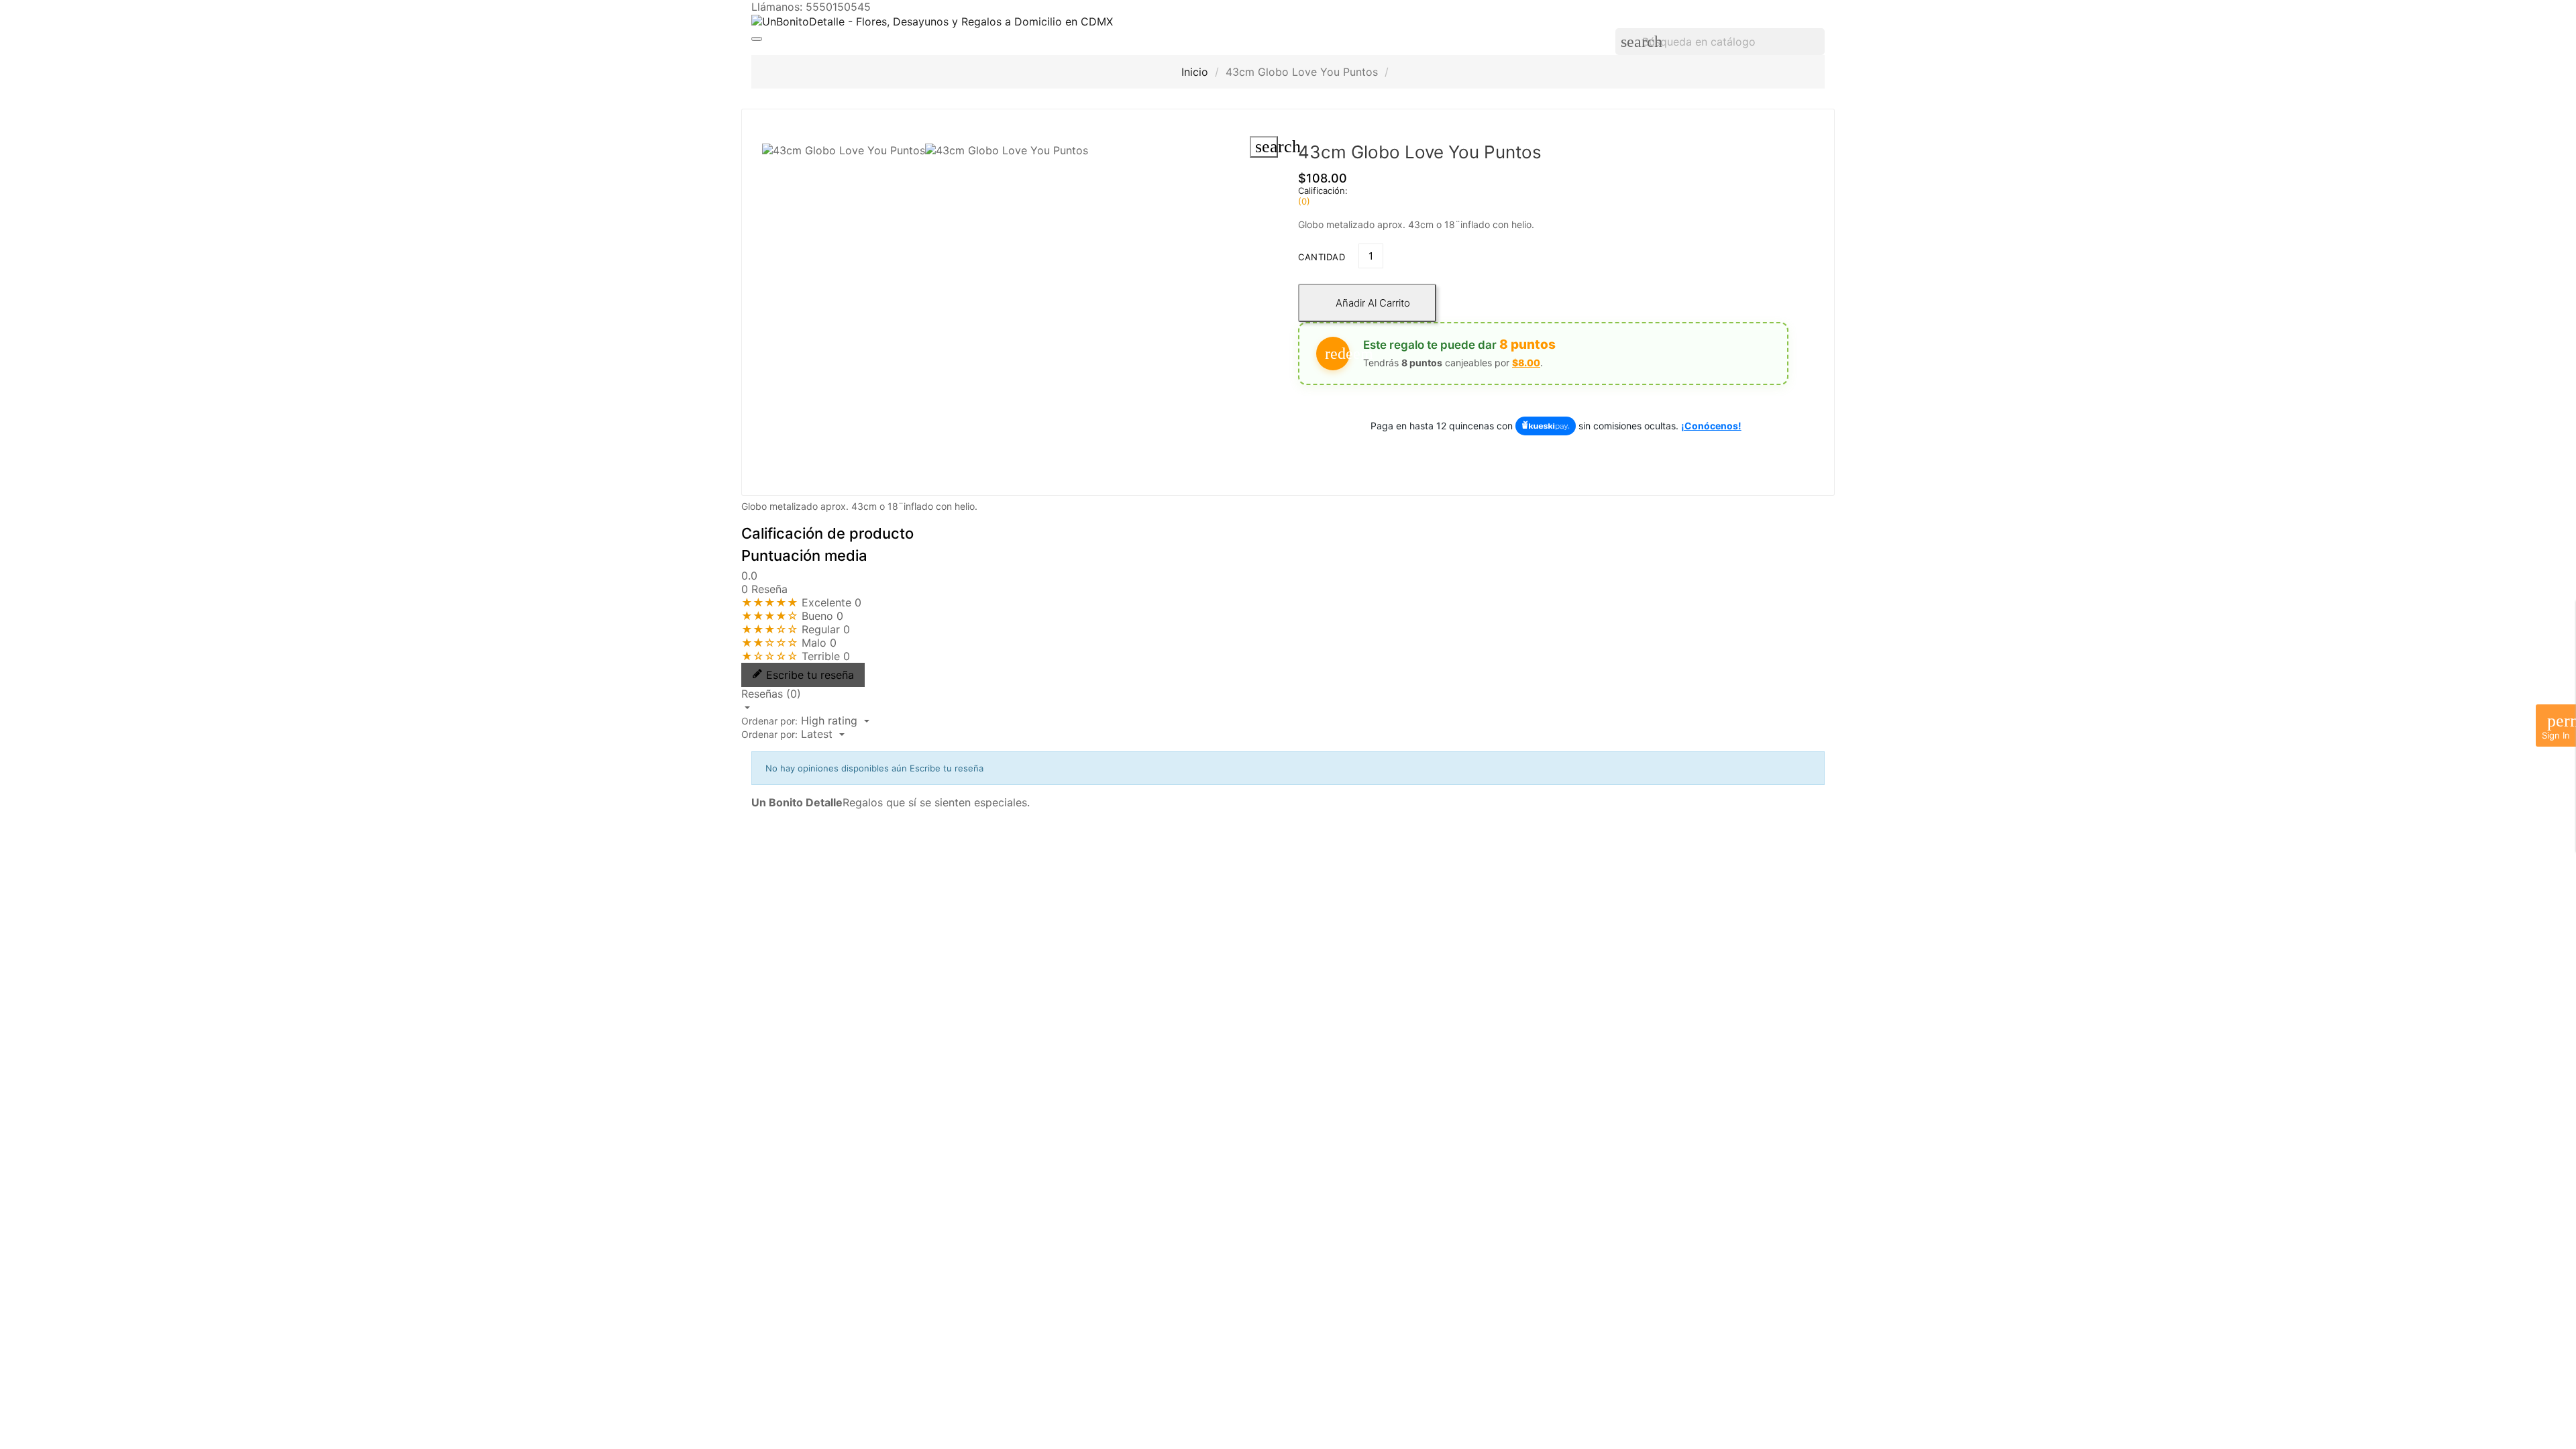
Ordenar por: (769, 721)
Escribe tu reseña (810, 675)
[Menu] (757, 39)
